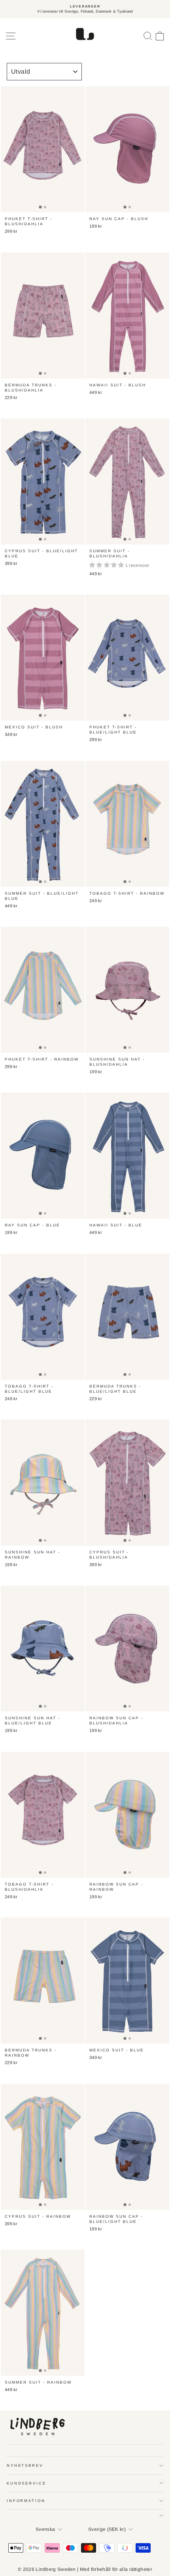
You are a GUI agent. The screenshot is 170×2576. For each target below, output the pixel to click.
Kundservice (26, 2483)
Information (26, 2501)
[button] (107, 565)
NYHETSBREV (25, 2465)
